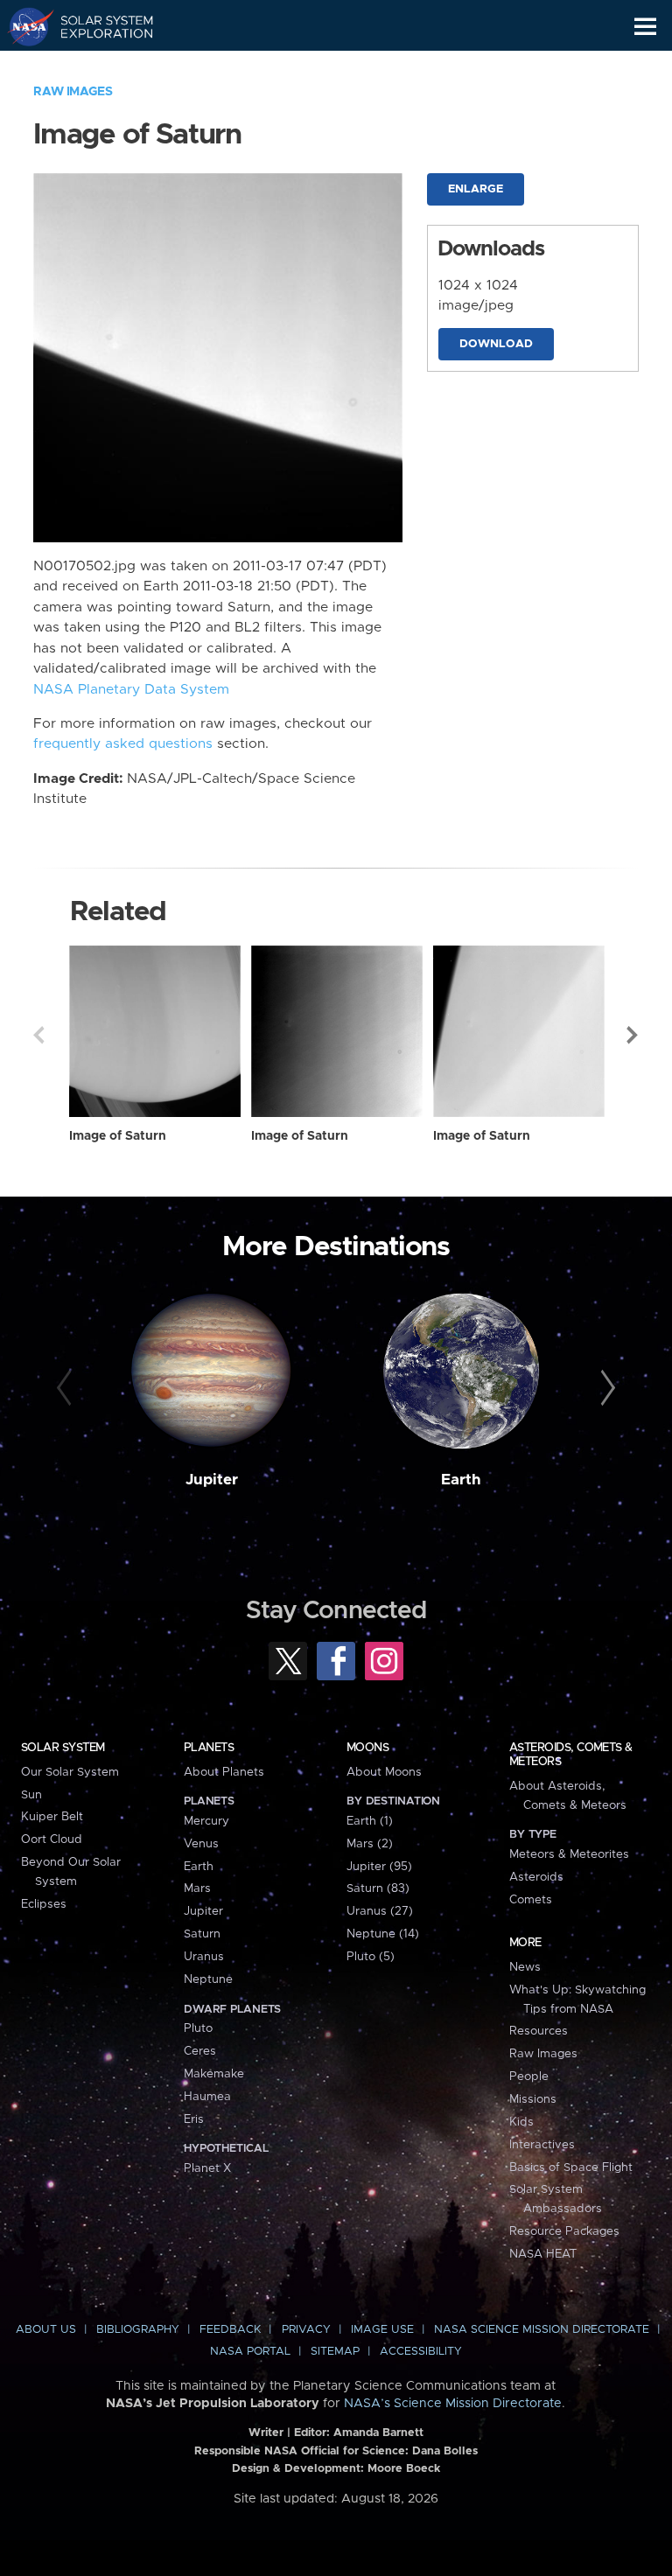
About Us (46, 2330)
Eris (194, 2119)
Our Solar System (70, 1772)
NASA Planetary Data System (131, 690)
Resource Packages (564, 2231)
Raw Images (73, 92)
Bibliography (138, 2330)
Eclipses (44, 1904)
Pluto (198, 2028)
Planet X (207, 2168)
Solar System (63, 1748)
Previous (38, 1035)
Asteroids (536, 1877)
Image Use (382, 2330)
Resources (539, 2031)
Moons (367, 1748)
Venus (201, 1844)
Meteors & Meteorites (569, 1854)
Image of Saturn (118, 1136)
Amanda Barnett (378, 2433)
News (525, 1967)
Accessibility (421, 2352)
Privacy (306, 2330)
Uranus (204, 1957)
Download (496, 344)
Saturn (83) (378, 1888)
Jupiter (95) (379, 1867)
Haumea (207, 2097)
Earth (461, 1480)
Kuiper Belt (52, 1817)
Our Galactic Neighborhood (97, 66)
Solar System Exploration (97, 26)
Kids (521, 2122)
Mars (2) (370, 1844)
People (529, 2077)
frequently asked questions (123, 744)
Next (633, 1035)
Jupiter (212, 1480)
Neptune (208, 1979)
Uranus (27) (380, 1911)
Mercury (206, 1821)
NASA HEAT (543, 2254)
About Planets (224, 1772)
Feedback (230, 2330)
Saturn (202, 1934)
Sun (31, 1795)
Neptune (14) (383, 1934)
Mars (197, 1888)
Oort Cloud (52, 1840)
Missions (533, 2099)
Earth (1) (370, 1821)
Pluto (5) (371, 1957)
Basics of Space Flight (571, 2168)
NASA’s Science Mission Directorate (453, 2404)
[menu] (645, 27)
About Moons (384, 1772)
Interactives (542, 2145)
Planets (209, 1748)
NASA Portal (250, 2352)
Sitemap (335, 2352)
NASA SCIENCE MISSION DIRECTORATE (542, 2330)
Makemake (214, 2074)
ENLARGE (476, 189)
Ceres (200, 2051)
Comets (531, 1900)
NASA (23, 26)
